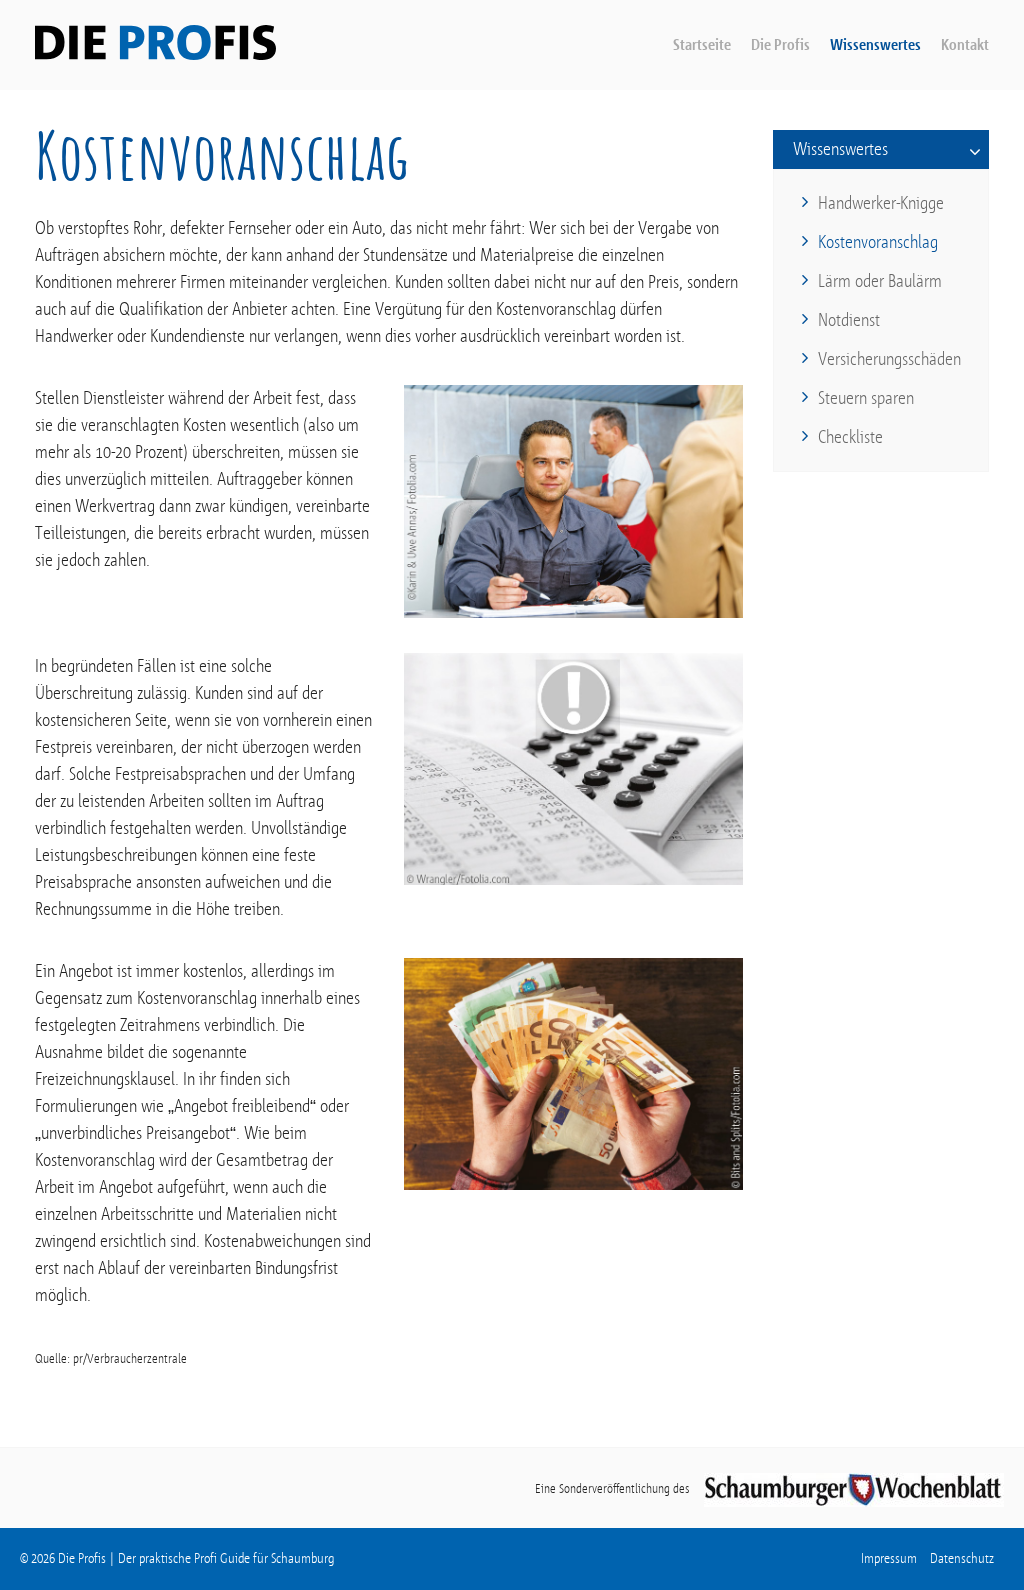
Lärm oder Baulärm (880, 281)
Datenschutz (962, 1558)
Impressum (889, 1558)
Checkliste (850, 437)
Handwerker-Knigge (881, 203)
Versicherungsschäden (889, 359)
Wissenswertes (875, 45)
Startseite (702, 45)
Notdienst (849, 320)
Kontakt (965, 45)
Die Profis (780, 45)
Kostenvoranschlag (878, 242)
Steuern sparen (866, 398)
